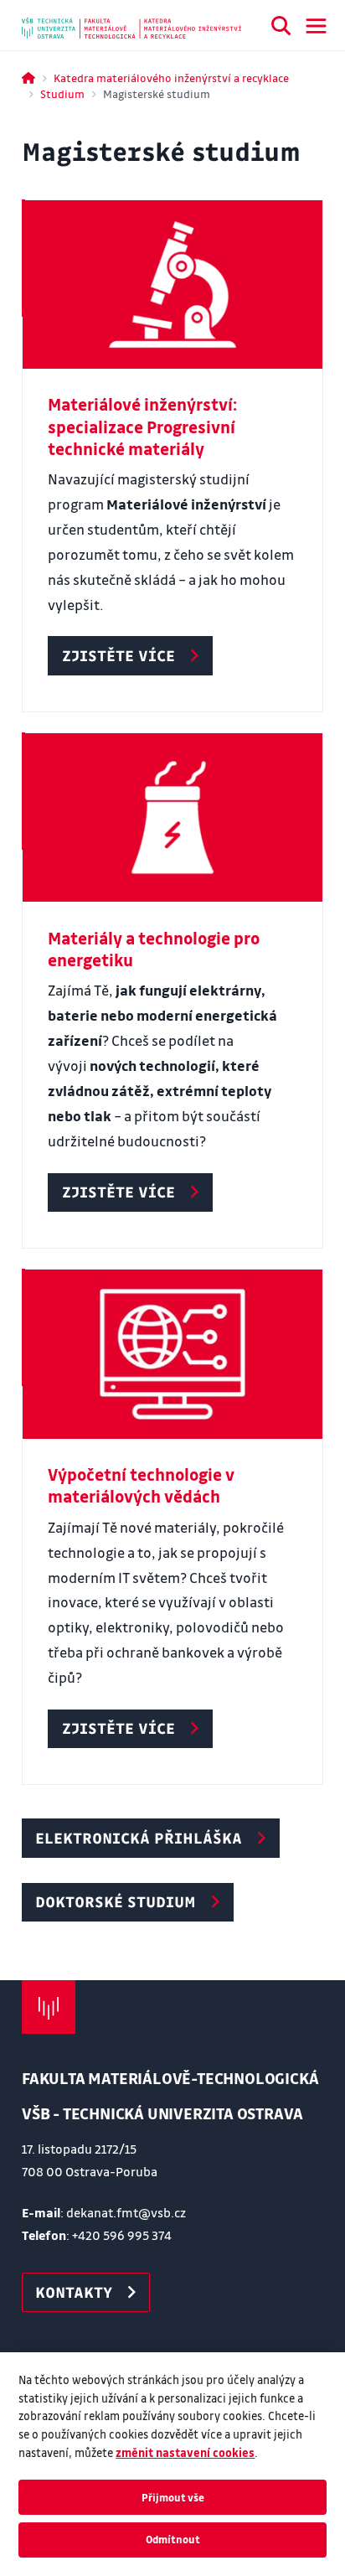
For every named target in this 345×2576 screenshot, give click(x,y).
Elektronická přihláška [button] (139, 1838)
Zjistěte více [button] (118, 655)
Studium (62, 93)
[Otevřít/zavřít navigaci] (316, 26)
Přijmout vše (173, 2497)
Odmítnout (173, 2539)
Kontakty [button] (74, 2292)
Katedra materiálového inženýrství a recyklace (171, 78)
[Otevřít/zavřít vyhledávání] (281, 28)
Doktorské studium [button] (116, 1901)
